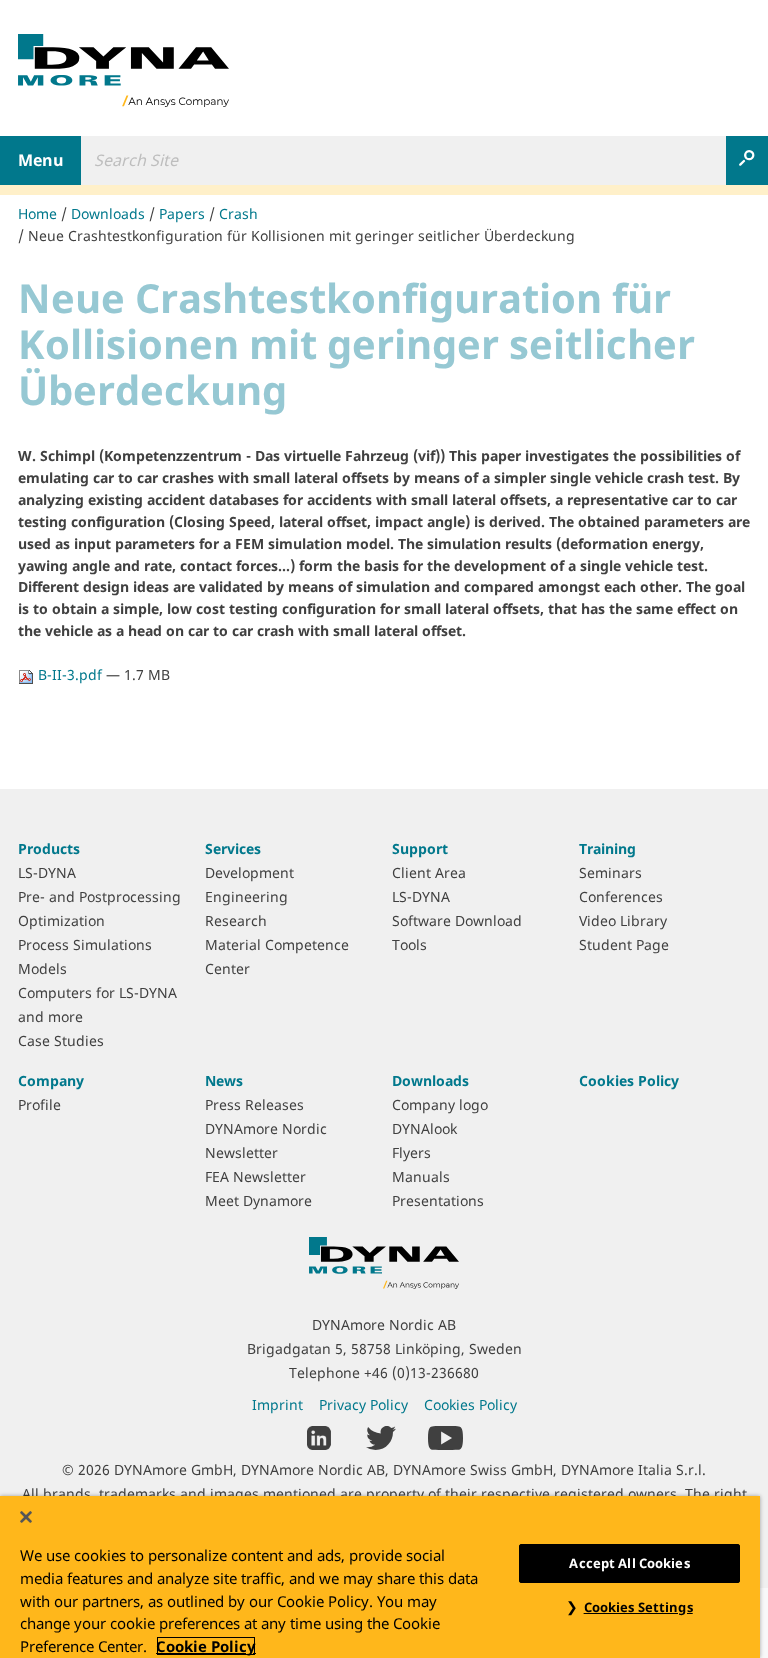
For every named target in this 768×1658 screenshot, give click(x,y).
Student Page (624, 944)
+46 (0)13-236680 (421, 1372)
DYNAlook (424, 1128)
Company (51, 1080)
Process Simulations (85, 944)
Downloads (108, 213)
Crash (238, 213)
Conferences (621, 896)
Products (49, 848)
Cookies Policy (629, 1080)
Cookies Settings (638, 1607)
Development (249, 872)
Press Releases (254, 1104)
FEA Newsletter (255, 1176)
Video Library (623, 920)
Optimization (61, 920)
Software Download (457, 920)
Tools (409, 944)
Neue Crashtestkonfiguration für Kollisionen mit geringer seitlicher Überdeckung (301, 235)
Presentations (438, 1200)
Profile (39, 1104)
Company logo (440, 1104)
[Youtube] (445, 1436)
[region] (380, 1577)
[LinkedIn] (319, 1436)
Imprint (277, 1404)
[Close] (26, 1517)
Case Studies (61, 1040)
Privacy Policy (363, 1404)
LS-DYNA (47, 872)
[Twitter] (381, 1436)
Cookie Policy (206, 1646)
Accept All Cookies (629, 1563)
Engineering (246, 896)
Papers (182, 213)
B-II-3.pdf (70, 674)
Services (233, 848)
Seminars (610, 872)
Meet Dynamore (258, 1200)
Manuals (421, 1176)
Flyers (411, 1152)
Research (236, 920)
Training (607, 848)
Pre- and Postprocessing (99, 896)
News (224, 1080)
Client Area (429, 872)
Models (42, 968)
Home (37, 213)
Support (420, 848)
